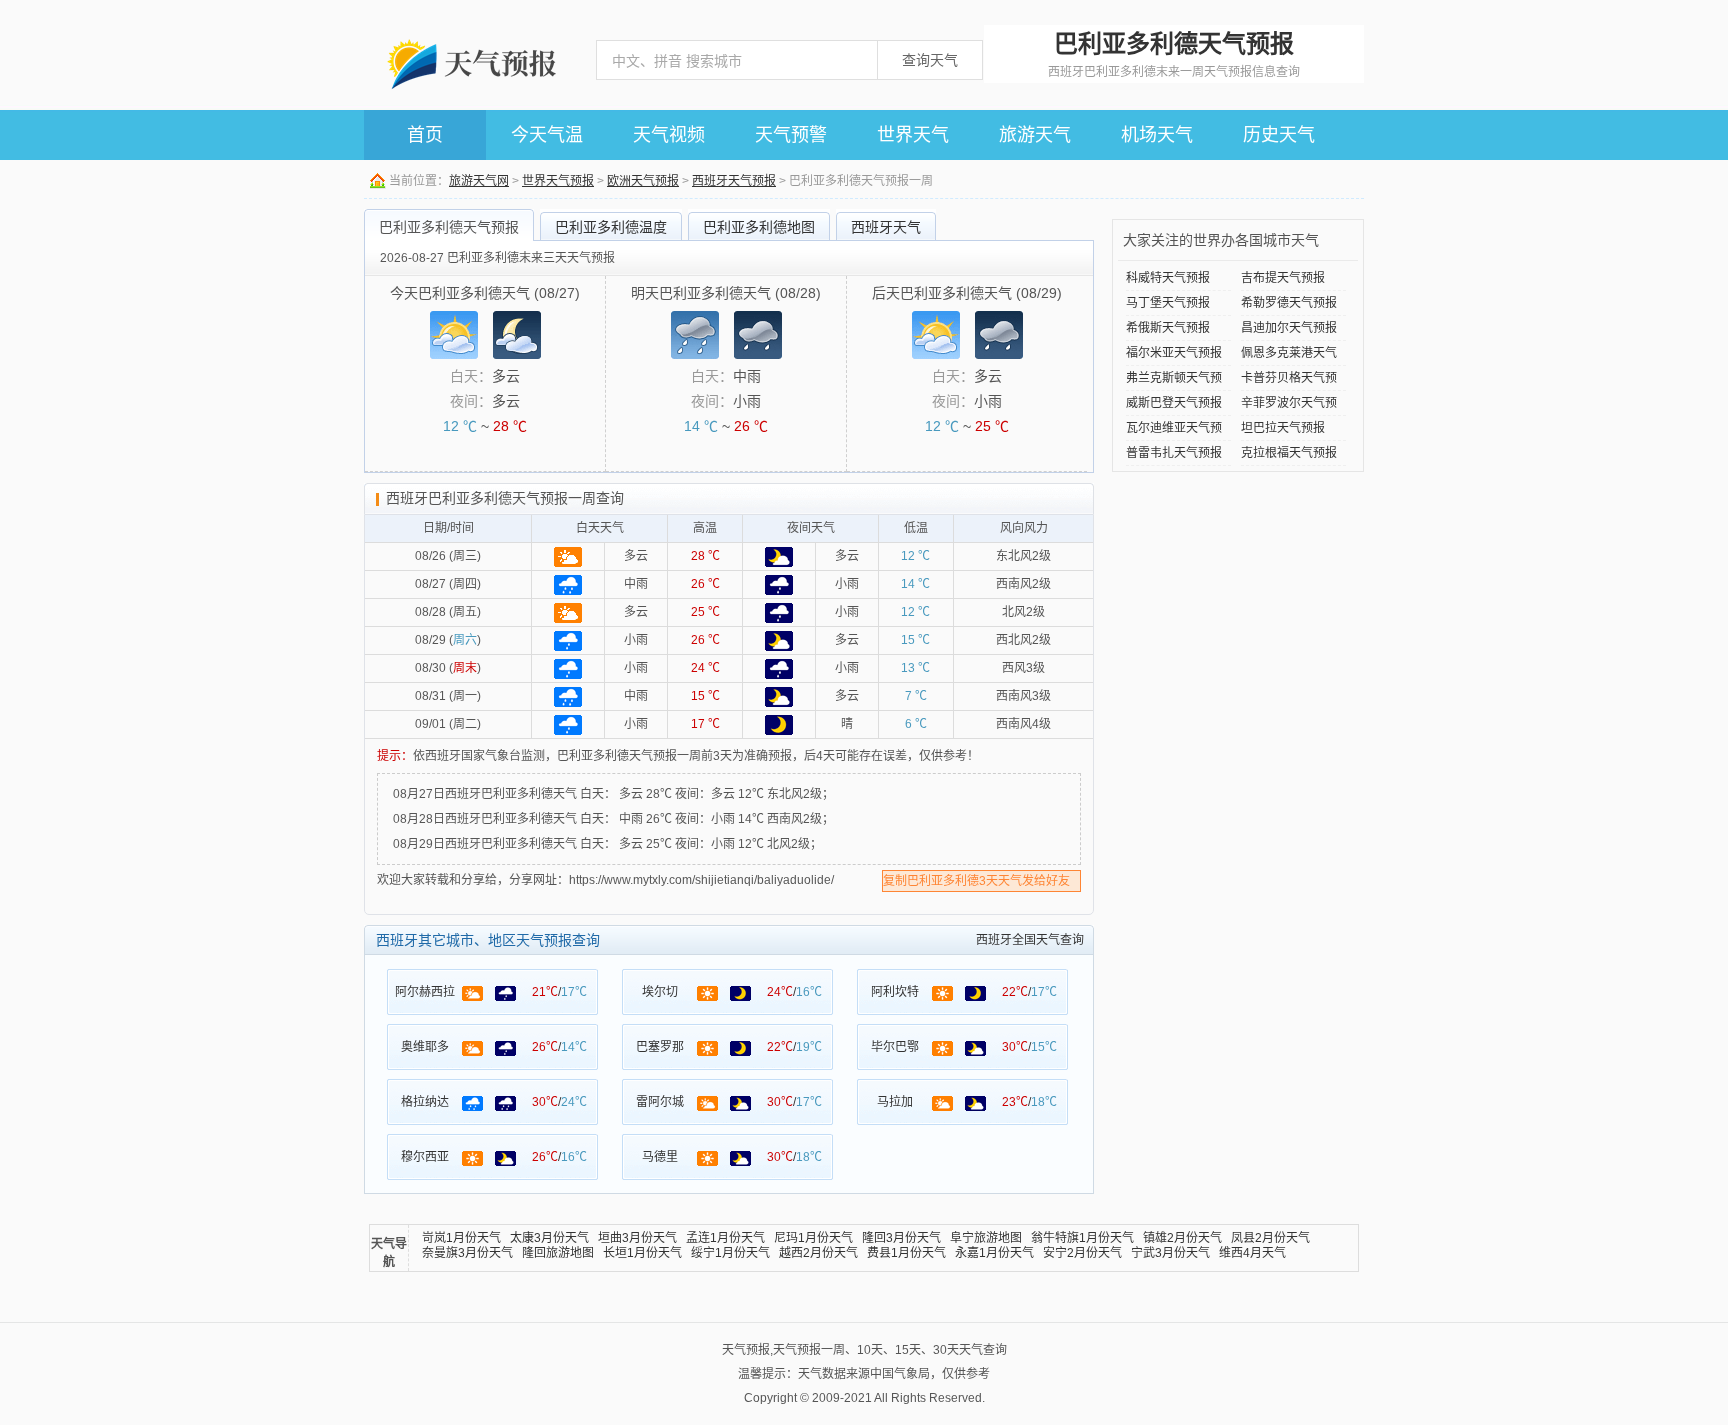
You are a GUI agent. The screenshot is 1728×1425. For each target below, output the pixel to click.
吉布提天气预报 (1283, 278)
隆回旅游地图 (558, 1253)
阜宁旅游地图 (986, 1238)
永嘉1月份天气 (994, 1253)
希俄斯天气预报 (1168, 328)
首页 (425, 135)
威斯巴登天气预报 (1174, 403)
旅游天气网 (479, 181)
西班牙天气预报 (734, 181)
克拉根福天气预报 (1289, 453)
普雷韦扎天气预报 (1174, 453)
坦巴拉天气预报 (1283, 428)
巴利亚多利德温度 (611, 227)
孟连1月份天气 (725, 1238)
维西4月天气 (1252, 1253)
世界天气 (913, 135)
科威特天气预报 (1168, 278)
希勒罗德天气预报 (1289, 303)
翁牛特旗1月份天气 (1082, 1238)
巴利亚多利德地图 (759, 227)
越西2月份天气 (818, 1253)
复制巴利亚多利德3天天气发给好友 (976, 881)
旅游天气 (1035, 135)
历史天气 (1279, 135)
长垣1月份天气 (642, 1253)
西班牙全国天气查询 (1030, 940)
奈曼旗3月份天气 (467, 1253)
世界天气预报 (558, 181)
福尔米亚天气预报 (1174, 353)
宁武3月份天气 (1170, 1253)
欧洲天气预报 (643, 181)
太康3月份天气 (549, 1238)
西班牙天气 (886, 227)
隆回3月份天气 (901, 1238)
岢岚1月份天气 (461, 1238)
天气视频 (669, 135)
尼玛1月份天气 (813, 1238)
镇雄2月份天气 (1182, 1238)
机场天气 (1157, 135)
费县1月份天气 (906, 1253)
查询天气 (930, 60)
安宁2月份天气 (1082, 1253)
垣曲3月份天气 (637, 1238)
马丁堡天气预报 (1168, 303)
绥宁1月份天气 (730, 1253)
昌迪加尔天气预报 (1289, 328)
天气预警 (791, 135)
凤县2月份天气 (1270, 1238)
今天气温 (547, 135)
